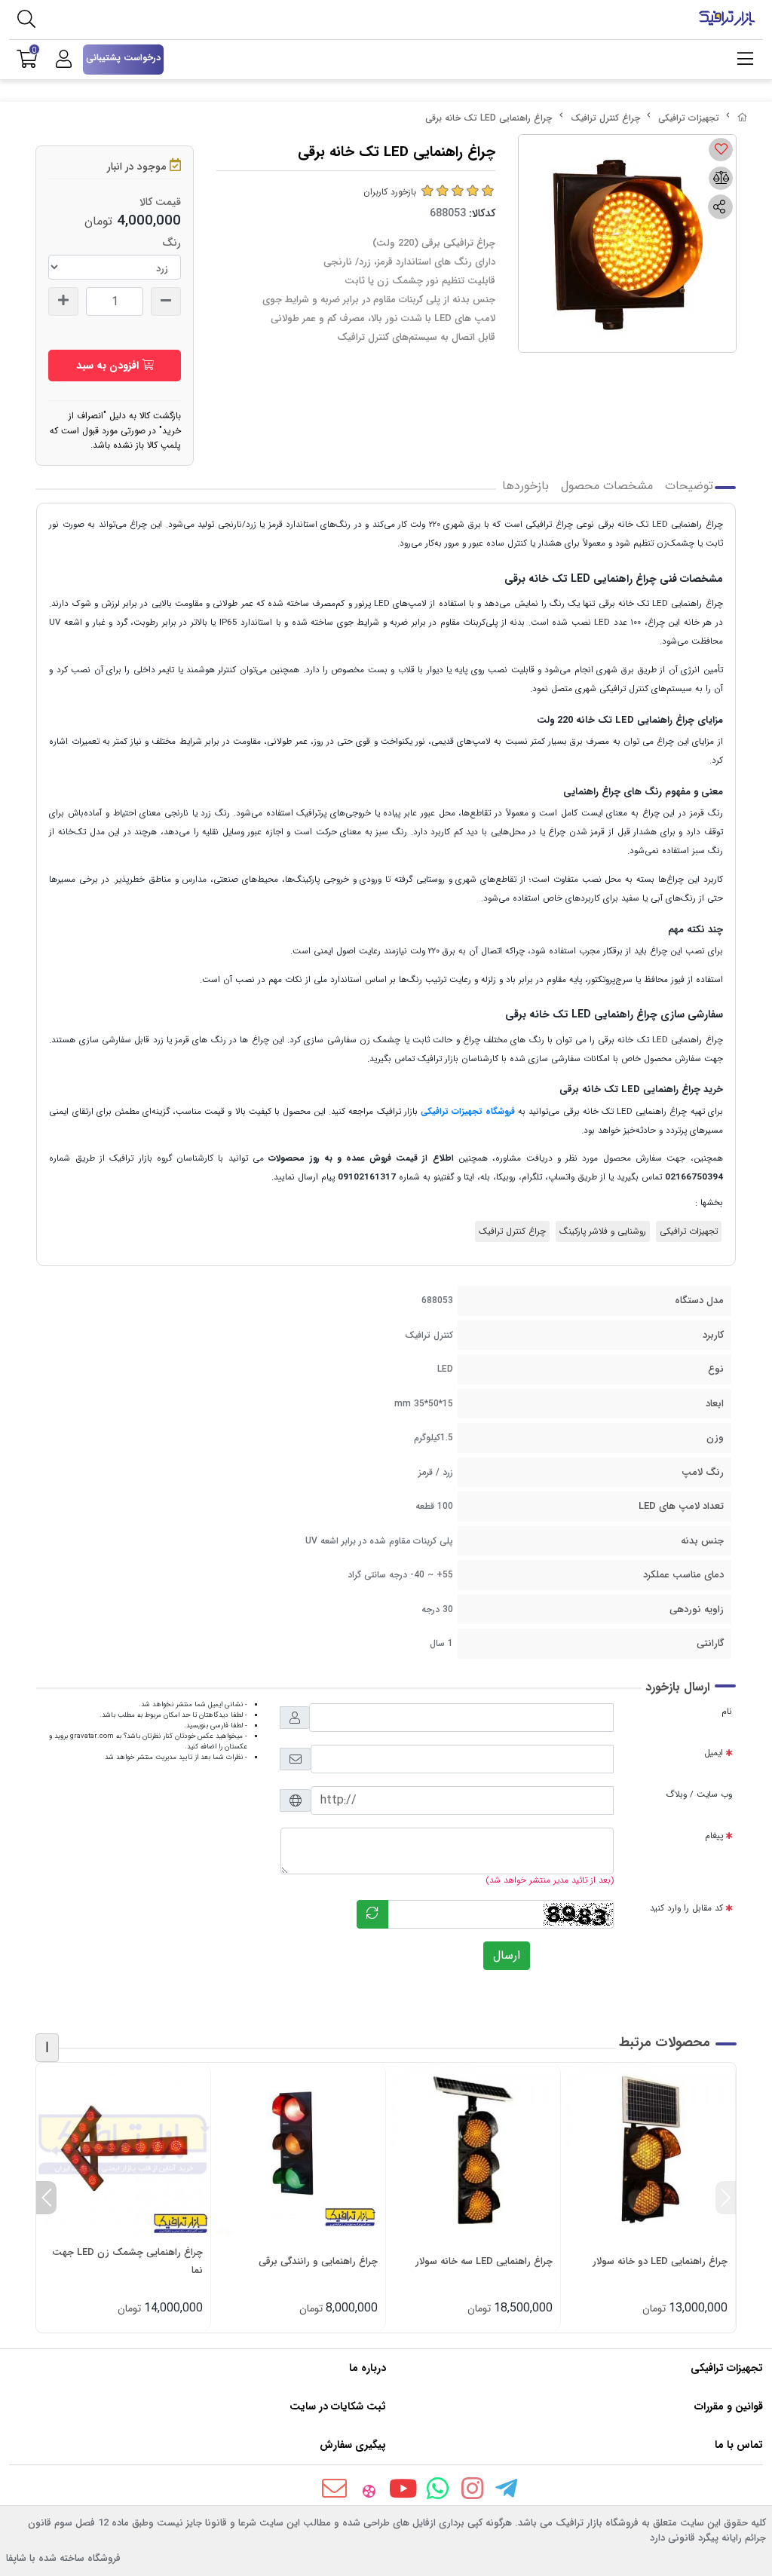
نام (727, 1712)
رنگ (172, 243)
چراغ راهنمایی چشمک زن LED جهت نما (127, 2261)
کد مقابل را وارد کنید (686, 1908)
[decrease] (166, 301)
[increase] (63, 301)
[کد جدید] (372, 1914)
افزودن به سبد (109, 366)
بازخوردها (525, 486)
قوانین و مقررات (729, 2406)
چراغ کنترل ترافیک (605, 118)
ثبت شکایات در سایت (338, 2406)
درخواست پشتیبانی (123, 58)
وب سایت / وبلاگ (699, 1794)
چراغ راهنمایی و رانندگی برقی (318, 2261)
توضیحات (689, 486)
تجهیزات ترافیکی (689, 118)
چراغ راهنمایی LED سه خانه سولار (484, 2261)
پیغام (714, 1836)
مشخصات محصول (607, 486)
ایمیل (714, 1753)
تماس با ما (739, 2445)
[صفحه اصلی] (743, 118)
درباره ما (368, 2368)
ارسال (507, 1955)
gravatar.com (92, 1736)
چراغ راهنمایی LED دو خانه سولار (660, 2261)
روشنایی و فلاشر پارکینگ (603, 1231)
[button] (726, 2198)
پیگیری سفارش (353, 2445)
